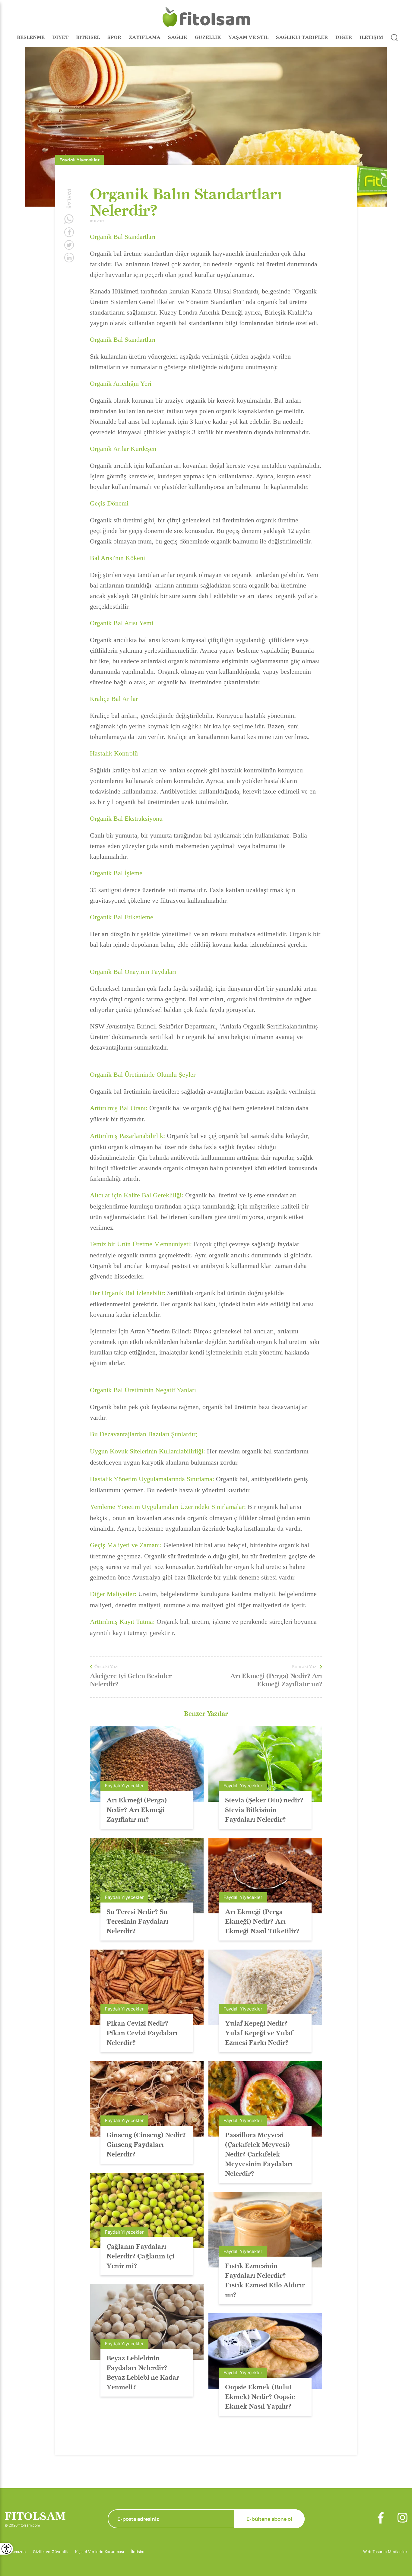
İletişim (138, 2552)
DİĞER (344, 37)
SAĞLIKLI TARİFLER (302, 37)
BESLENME (31, 37)
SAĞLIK (178, 37)
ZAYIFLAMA (145, 37)
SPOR (114, 37)
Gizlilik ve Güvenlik (50, 2552)
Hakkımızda (15, 2552)
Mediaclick (398, 2552)
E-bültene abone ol (269, 2519)
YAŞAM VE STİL (248, 37)
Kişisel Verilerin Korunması (100, 2552)
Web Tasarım (376, 2552)
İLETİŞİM (371, 37)
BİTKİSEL (88, 37)
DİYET (60, 37)
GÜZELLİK (208, 37)
